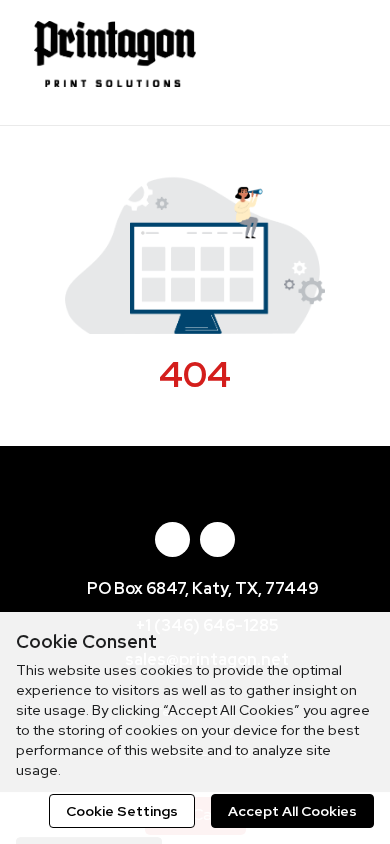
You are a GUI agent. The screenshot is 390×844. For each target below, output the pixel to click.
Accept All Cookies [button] (292, 811)
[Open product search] (295, 60)
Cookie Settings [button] (122, 811)
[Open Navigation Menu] (335, 60)
